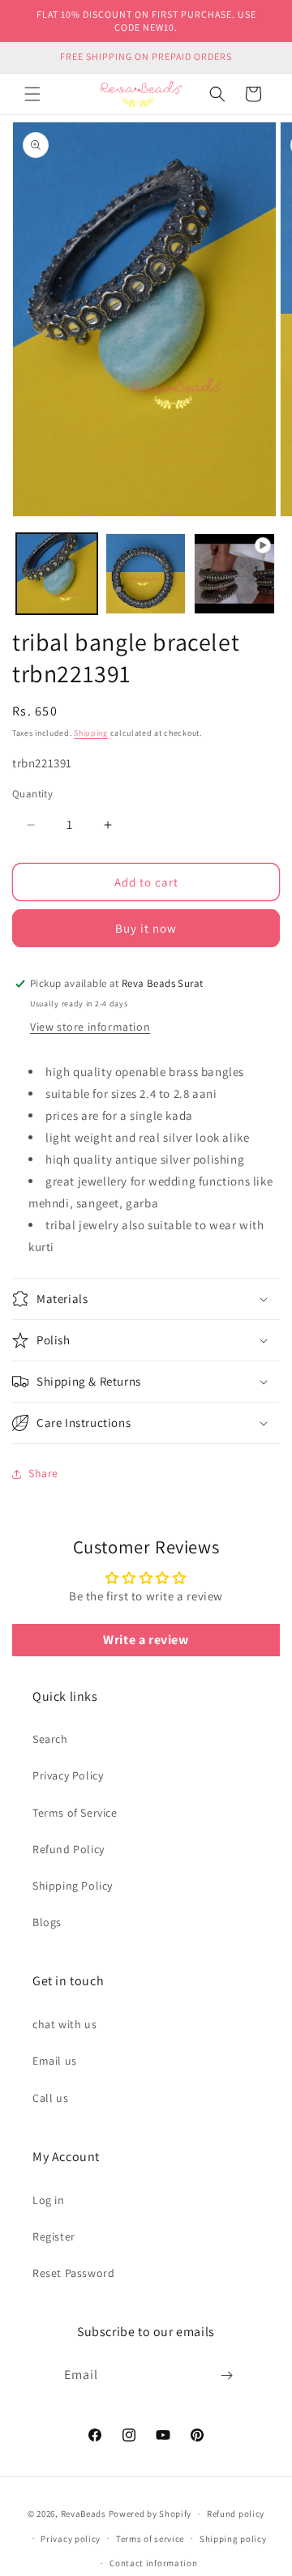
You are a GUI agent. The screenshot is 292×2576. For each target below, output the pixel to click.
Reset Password (73, 2273)
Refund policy (236, 2514)
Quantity (32, 794)
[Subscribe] (227, 2375)
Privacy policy (71, 2539)
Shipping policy (233, 2539)
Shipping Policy (73, 1886)
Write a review (146, 1640)
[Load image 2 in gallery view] (146, 574)
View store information (90, 1027)
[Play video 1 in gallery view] (234, 574)
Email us (55, 2061)
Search (50, 1739)
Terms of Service (75, 1813)
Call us (50, 2098)
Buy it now (146, 928)
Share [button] (43, 1473)
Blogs (47, 1922)
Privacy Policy (68, 1775)
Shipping (91, 733)
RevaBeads (84, 2514)
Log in (49, 2200)
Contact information (153, 2563)
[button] (32, 94)
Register (54, 2236)
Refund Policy (69, 1849)
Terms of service (150, 2539)
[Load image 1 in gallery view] (57, 574)
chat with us (64, 2024)
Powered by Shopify (150, 2514)
